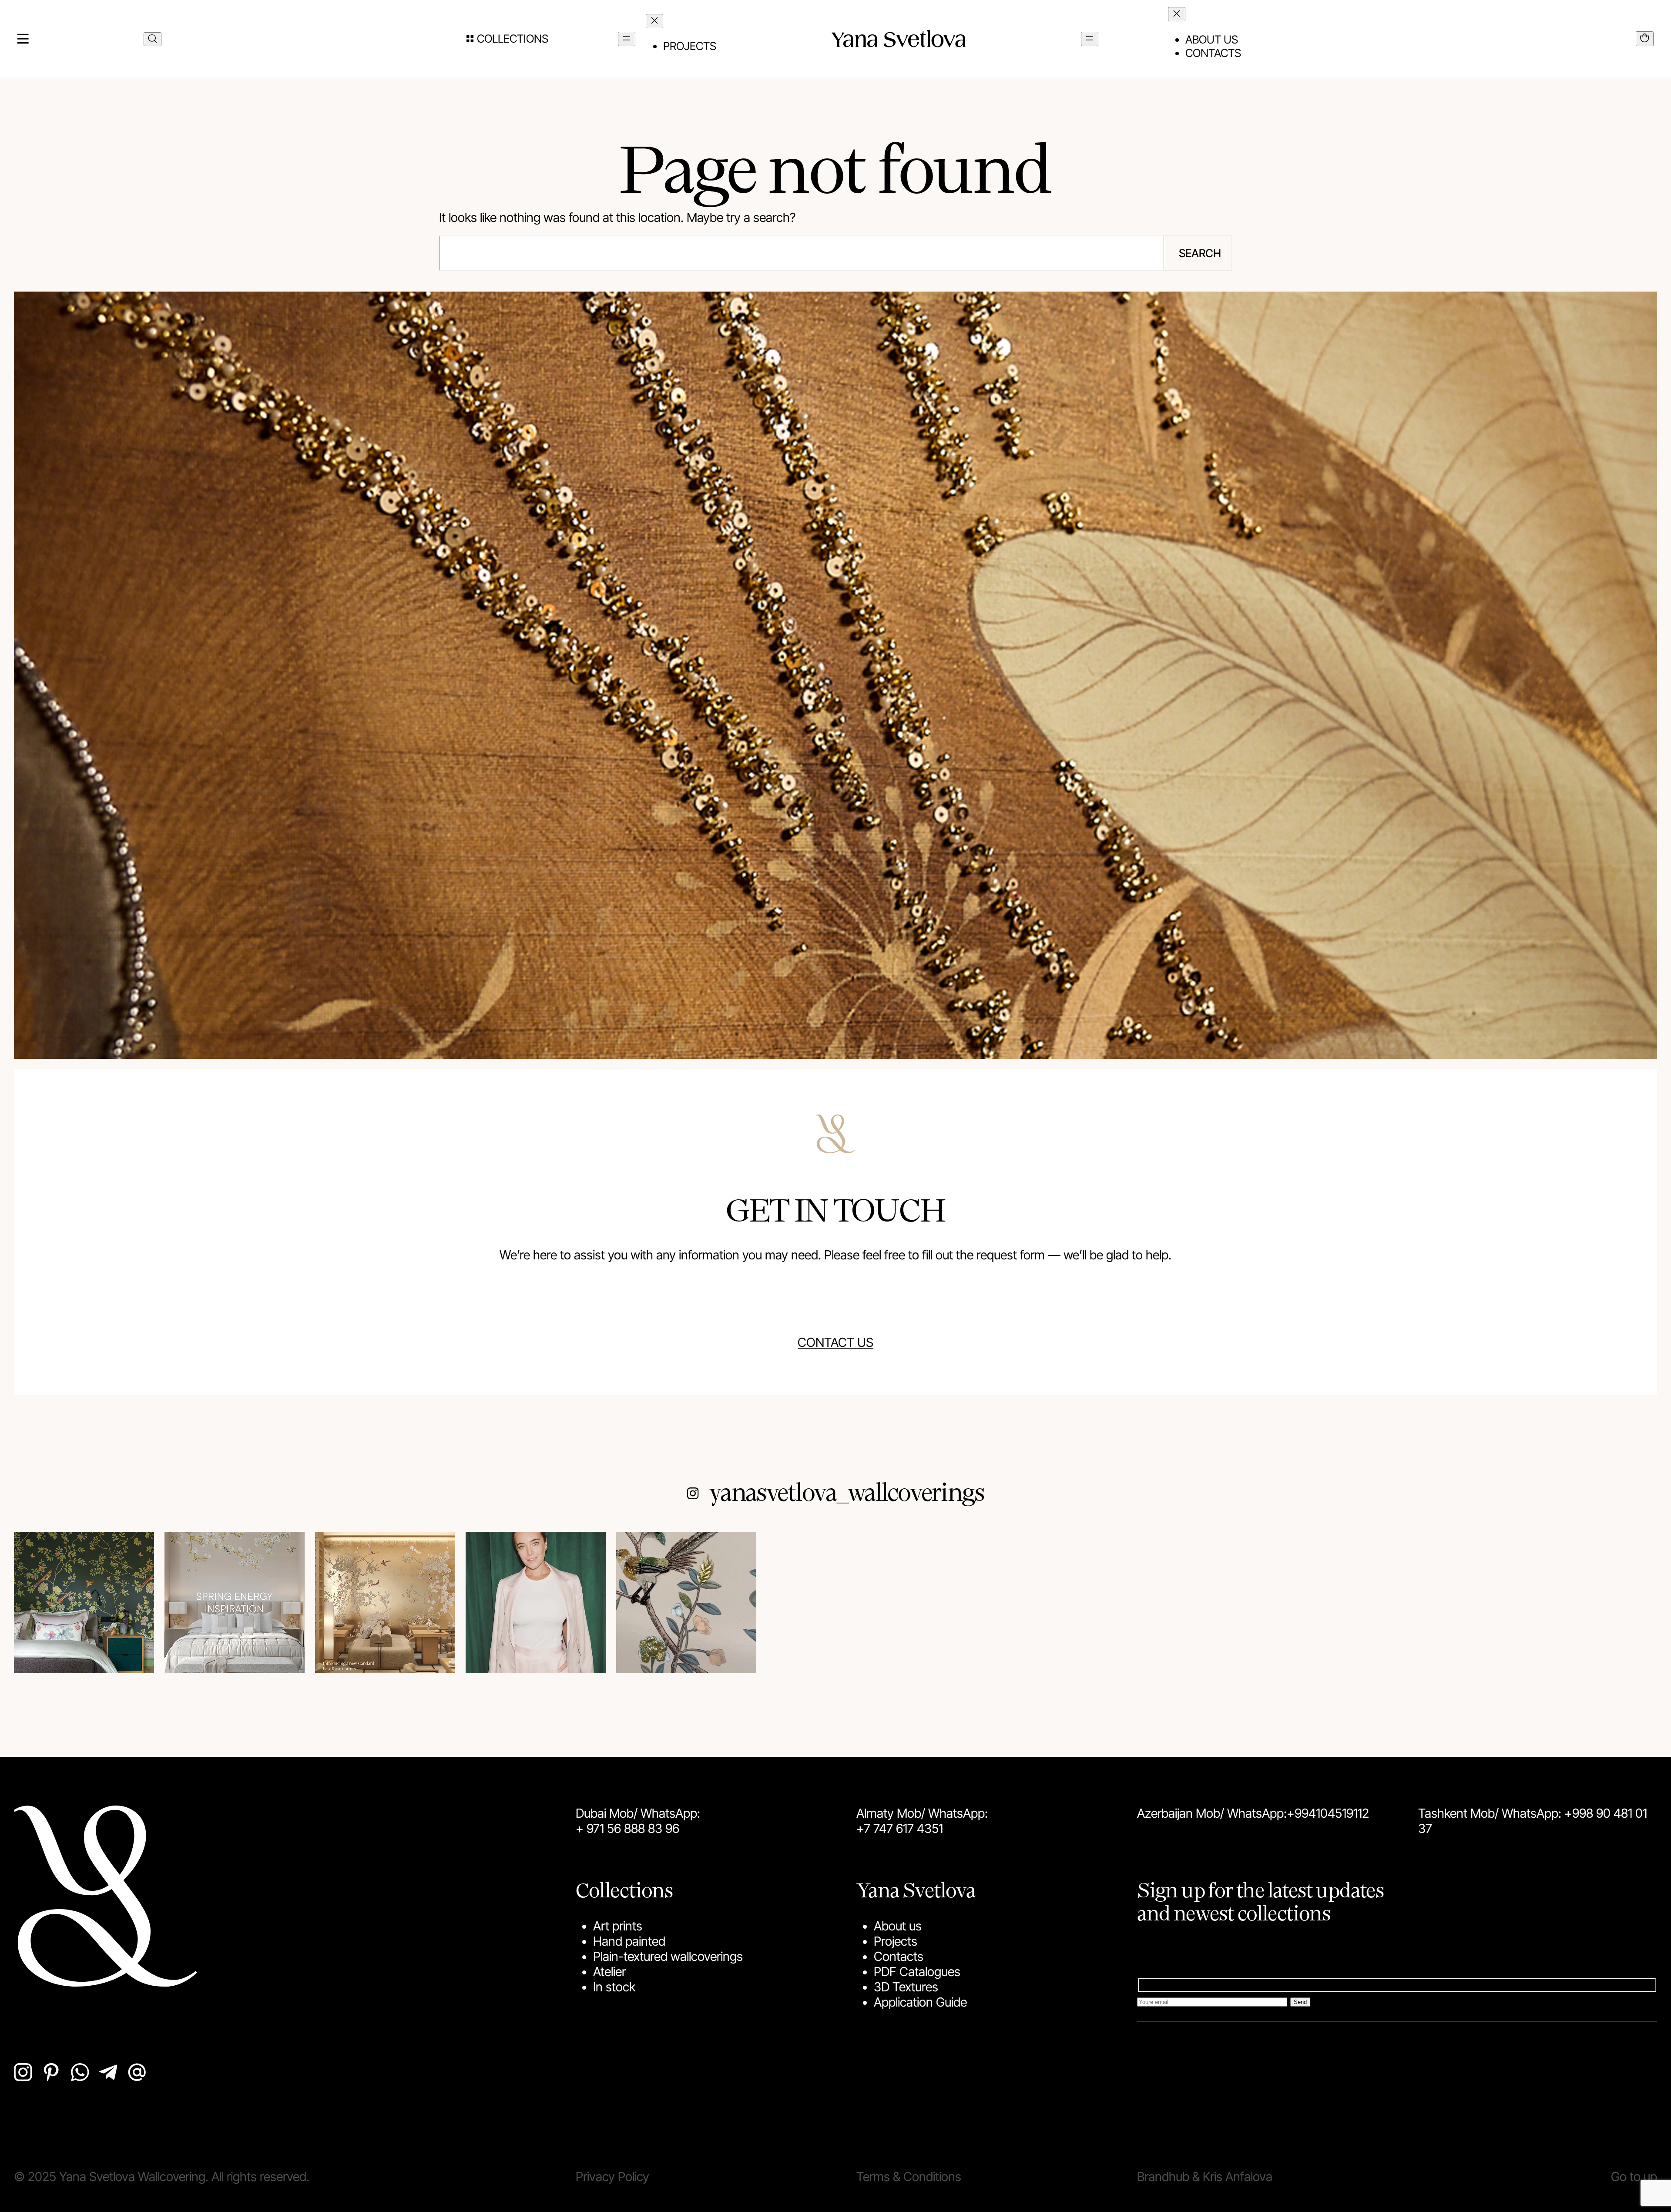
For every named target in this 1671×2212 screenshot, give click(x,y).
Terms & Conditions (909, 2177)
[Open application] (1645, 39)
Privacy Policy (612, 2177)
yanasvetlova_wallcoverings (847, 1491)
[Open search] (153, 39)
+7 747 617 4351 (900, 1828)
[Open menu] (627, 39)
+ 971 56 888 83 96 (627, 1828)
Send (1300, 2002)
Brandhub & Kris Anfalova (1205, 2177)
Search (1200, 253)
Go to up (1634, 2177)
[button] (507, 39)
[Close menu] (654, 21)
